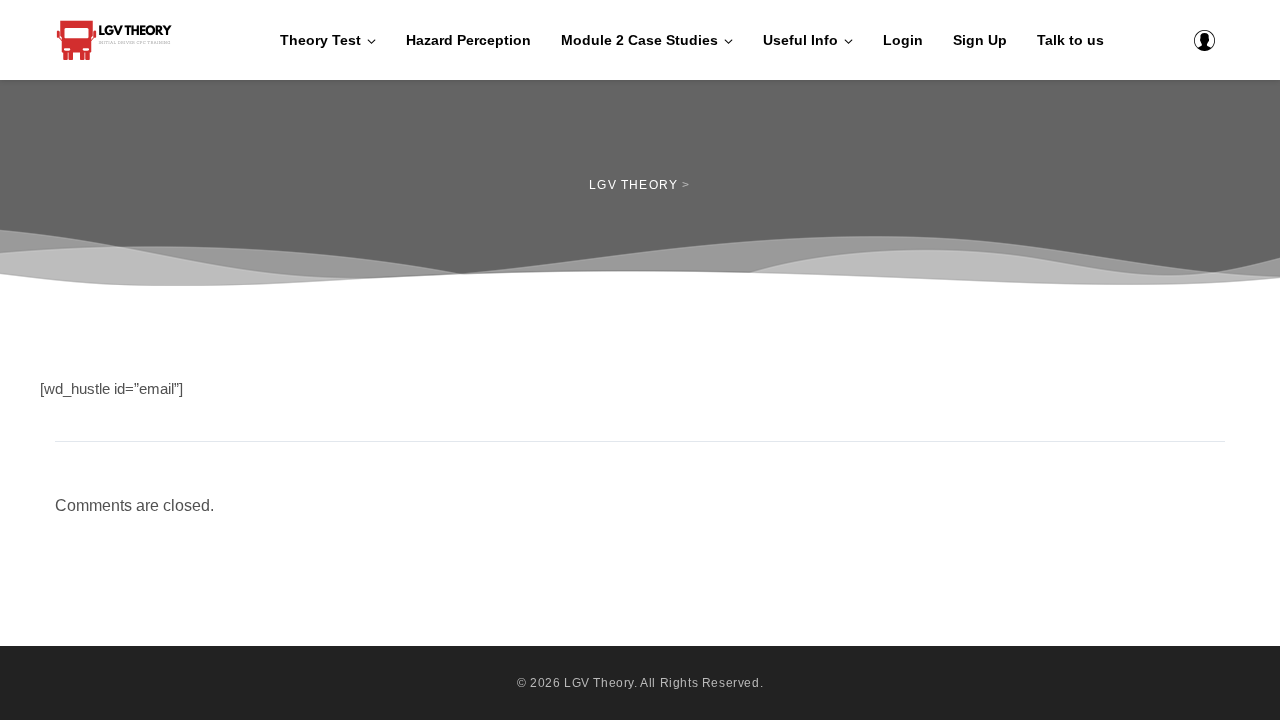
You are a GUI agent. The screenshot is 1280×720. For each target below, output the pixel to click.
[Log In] (1204, 40)
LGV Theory (599, 683)
